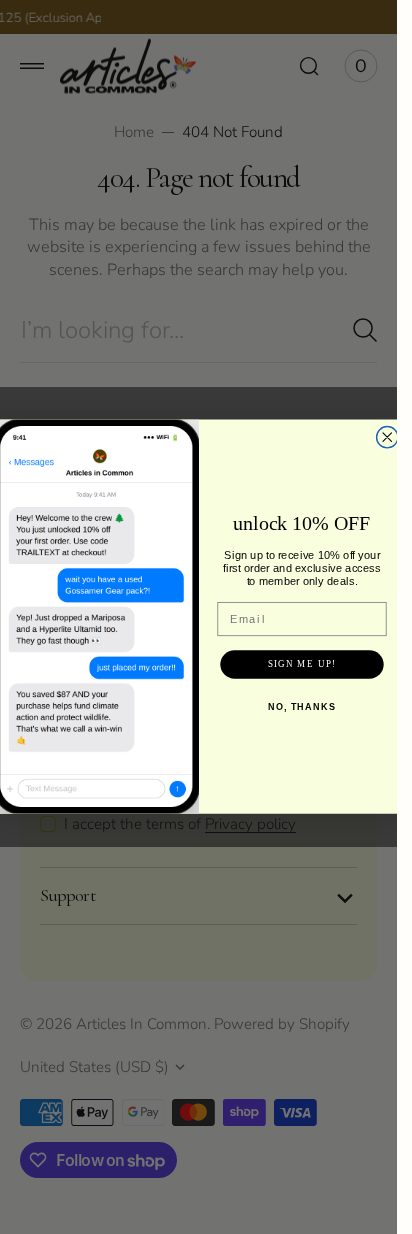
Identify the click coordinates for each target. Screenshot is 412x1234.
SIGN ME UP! (301, 664)
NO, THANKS (301, 707)
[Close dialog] (386, 437)
